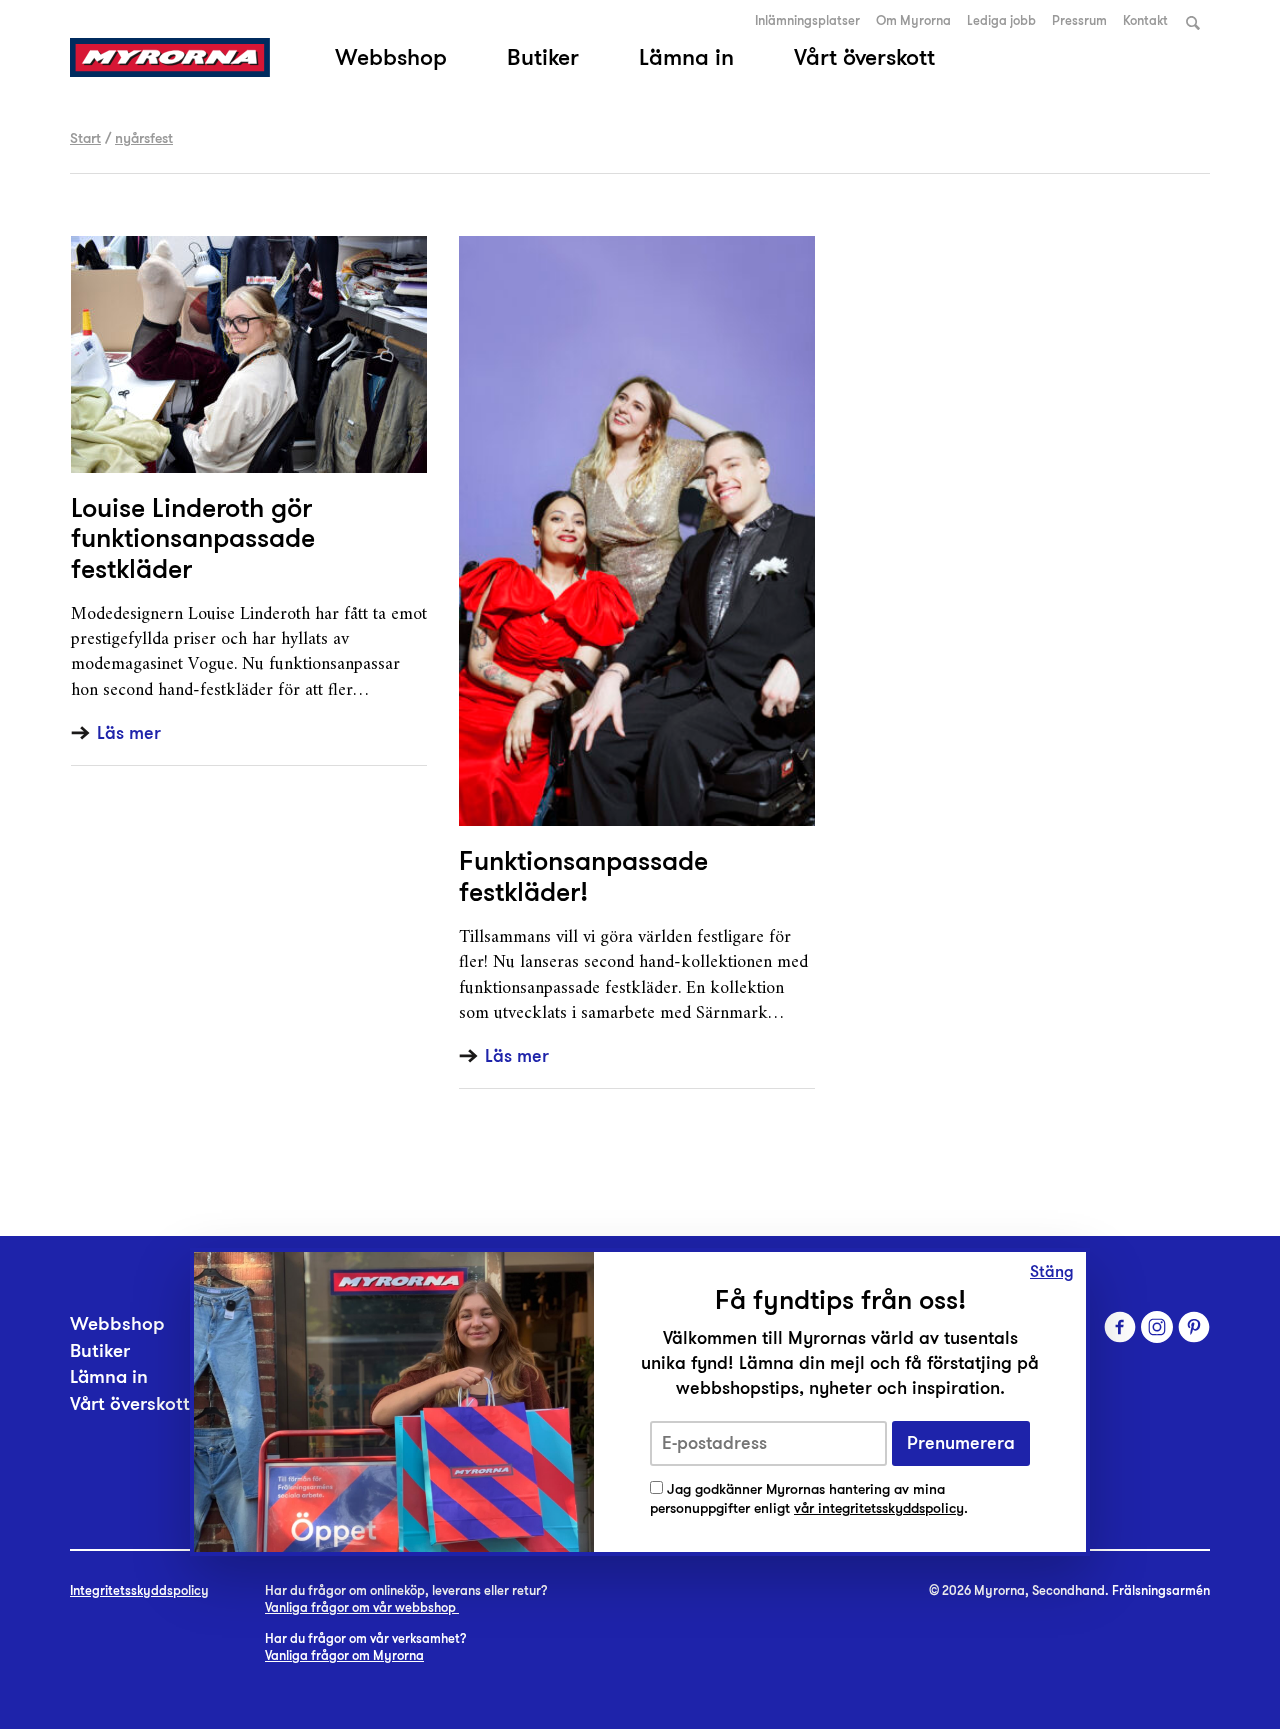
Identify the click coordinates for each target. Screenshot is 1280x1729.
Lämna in (686, 57)
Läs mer (129, 733)
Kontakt (1145, 21)
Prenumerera (961, 1443)
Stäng (1052, 1272)
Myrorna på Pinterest (1194, 1327)
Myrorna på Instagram (1157, 1327)
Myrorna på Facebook (1120, 1327)
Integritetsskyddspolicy (139, 1591)
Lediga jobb (1001, 21)
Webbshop (391, 57)
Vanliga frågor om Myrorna (344, 1656)
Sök (1193, 22)
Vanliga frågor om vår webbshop (362, 1608)
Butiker (543, 57)
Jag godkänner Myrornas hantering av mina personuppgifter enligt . (809, 1499)
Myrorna (170, 57)
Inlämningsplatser (807, 21)
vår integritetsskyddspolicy (879, 1508)
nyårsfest (144, 138)
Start (85, 138)
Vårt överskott (864, 57)
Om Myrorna (913, 21)
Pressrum (1079, 21)
